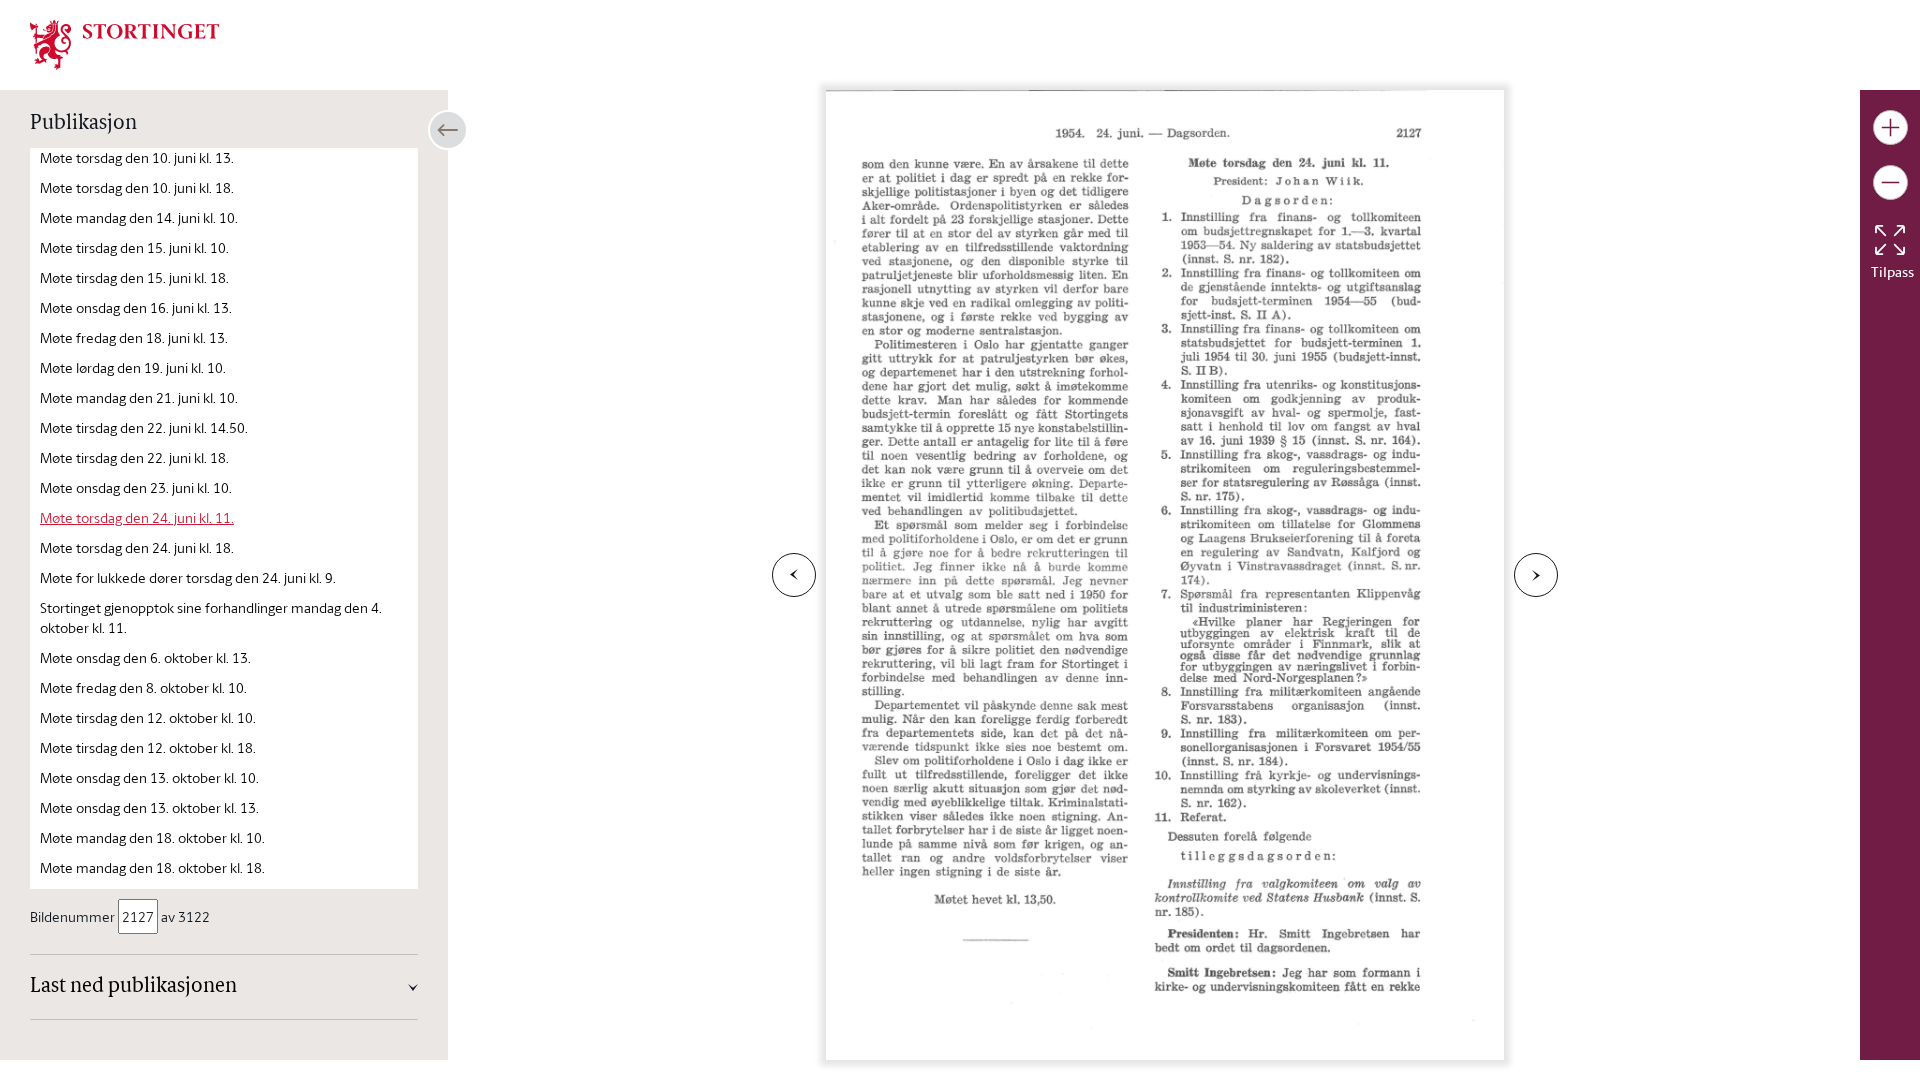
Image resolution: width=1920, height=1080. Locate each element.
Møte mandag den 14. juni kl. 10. (139, 217)
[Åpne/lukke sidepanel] (448, 130)
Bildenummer (72, 916)
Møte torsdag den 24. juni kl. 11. (137, 517)
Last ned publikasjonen (133, 987)
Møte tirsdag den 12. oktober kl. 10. (148, 717)
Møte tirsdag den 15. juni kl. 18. (134, 277)
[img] (125, 43)
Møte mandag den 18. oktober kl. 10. (152, 837)
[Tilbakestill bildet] (1890, 240)
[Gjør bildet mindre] (1890, 182)
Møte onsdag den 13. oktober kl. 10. (149, 777)
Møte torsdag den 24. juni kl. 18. (137, 547)
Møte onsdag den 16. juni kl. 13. (136, 307)
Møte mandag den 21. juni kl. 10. (139, 397)
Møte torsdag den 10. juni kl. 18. (137, 187)
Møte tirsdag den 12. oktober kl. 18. (148, 747)
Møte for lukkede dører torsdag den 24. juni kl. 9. (188, 577)
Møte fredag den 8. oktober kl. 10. (143, 687)
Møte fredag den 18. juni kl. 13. (134, 337)
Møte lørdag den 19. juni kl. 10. (133, 367)
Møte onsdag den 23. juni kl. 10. (136, 487)
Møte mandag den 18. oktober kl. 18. (152, 867)
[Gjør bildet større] (1890, 127)
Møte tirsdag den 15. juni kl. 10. (134, 247)
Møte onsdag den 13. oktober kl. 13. (149, 807)
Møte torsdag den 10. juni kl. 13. (137, 157)
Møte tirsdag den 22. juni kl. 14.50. (144, 427)
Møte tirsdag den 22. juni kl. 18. (134, 457)
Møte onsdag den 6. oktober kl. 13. (145, 657)
